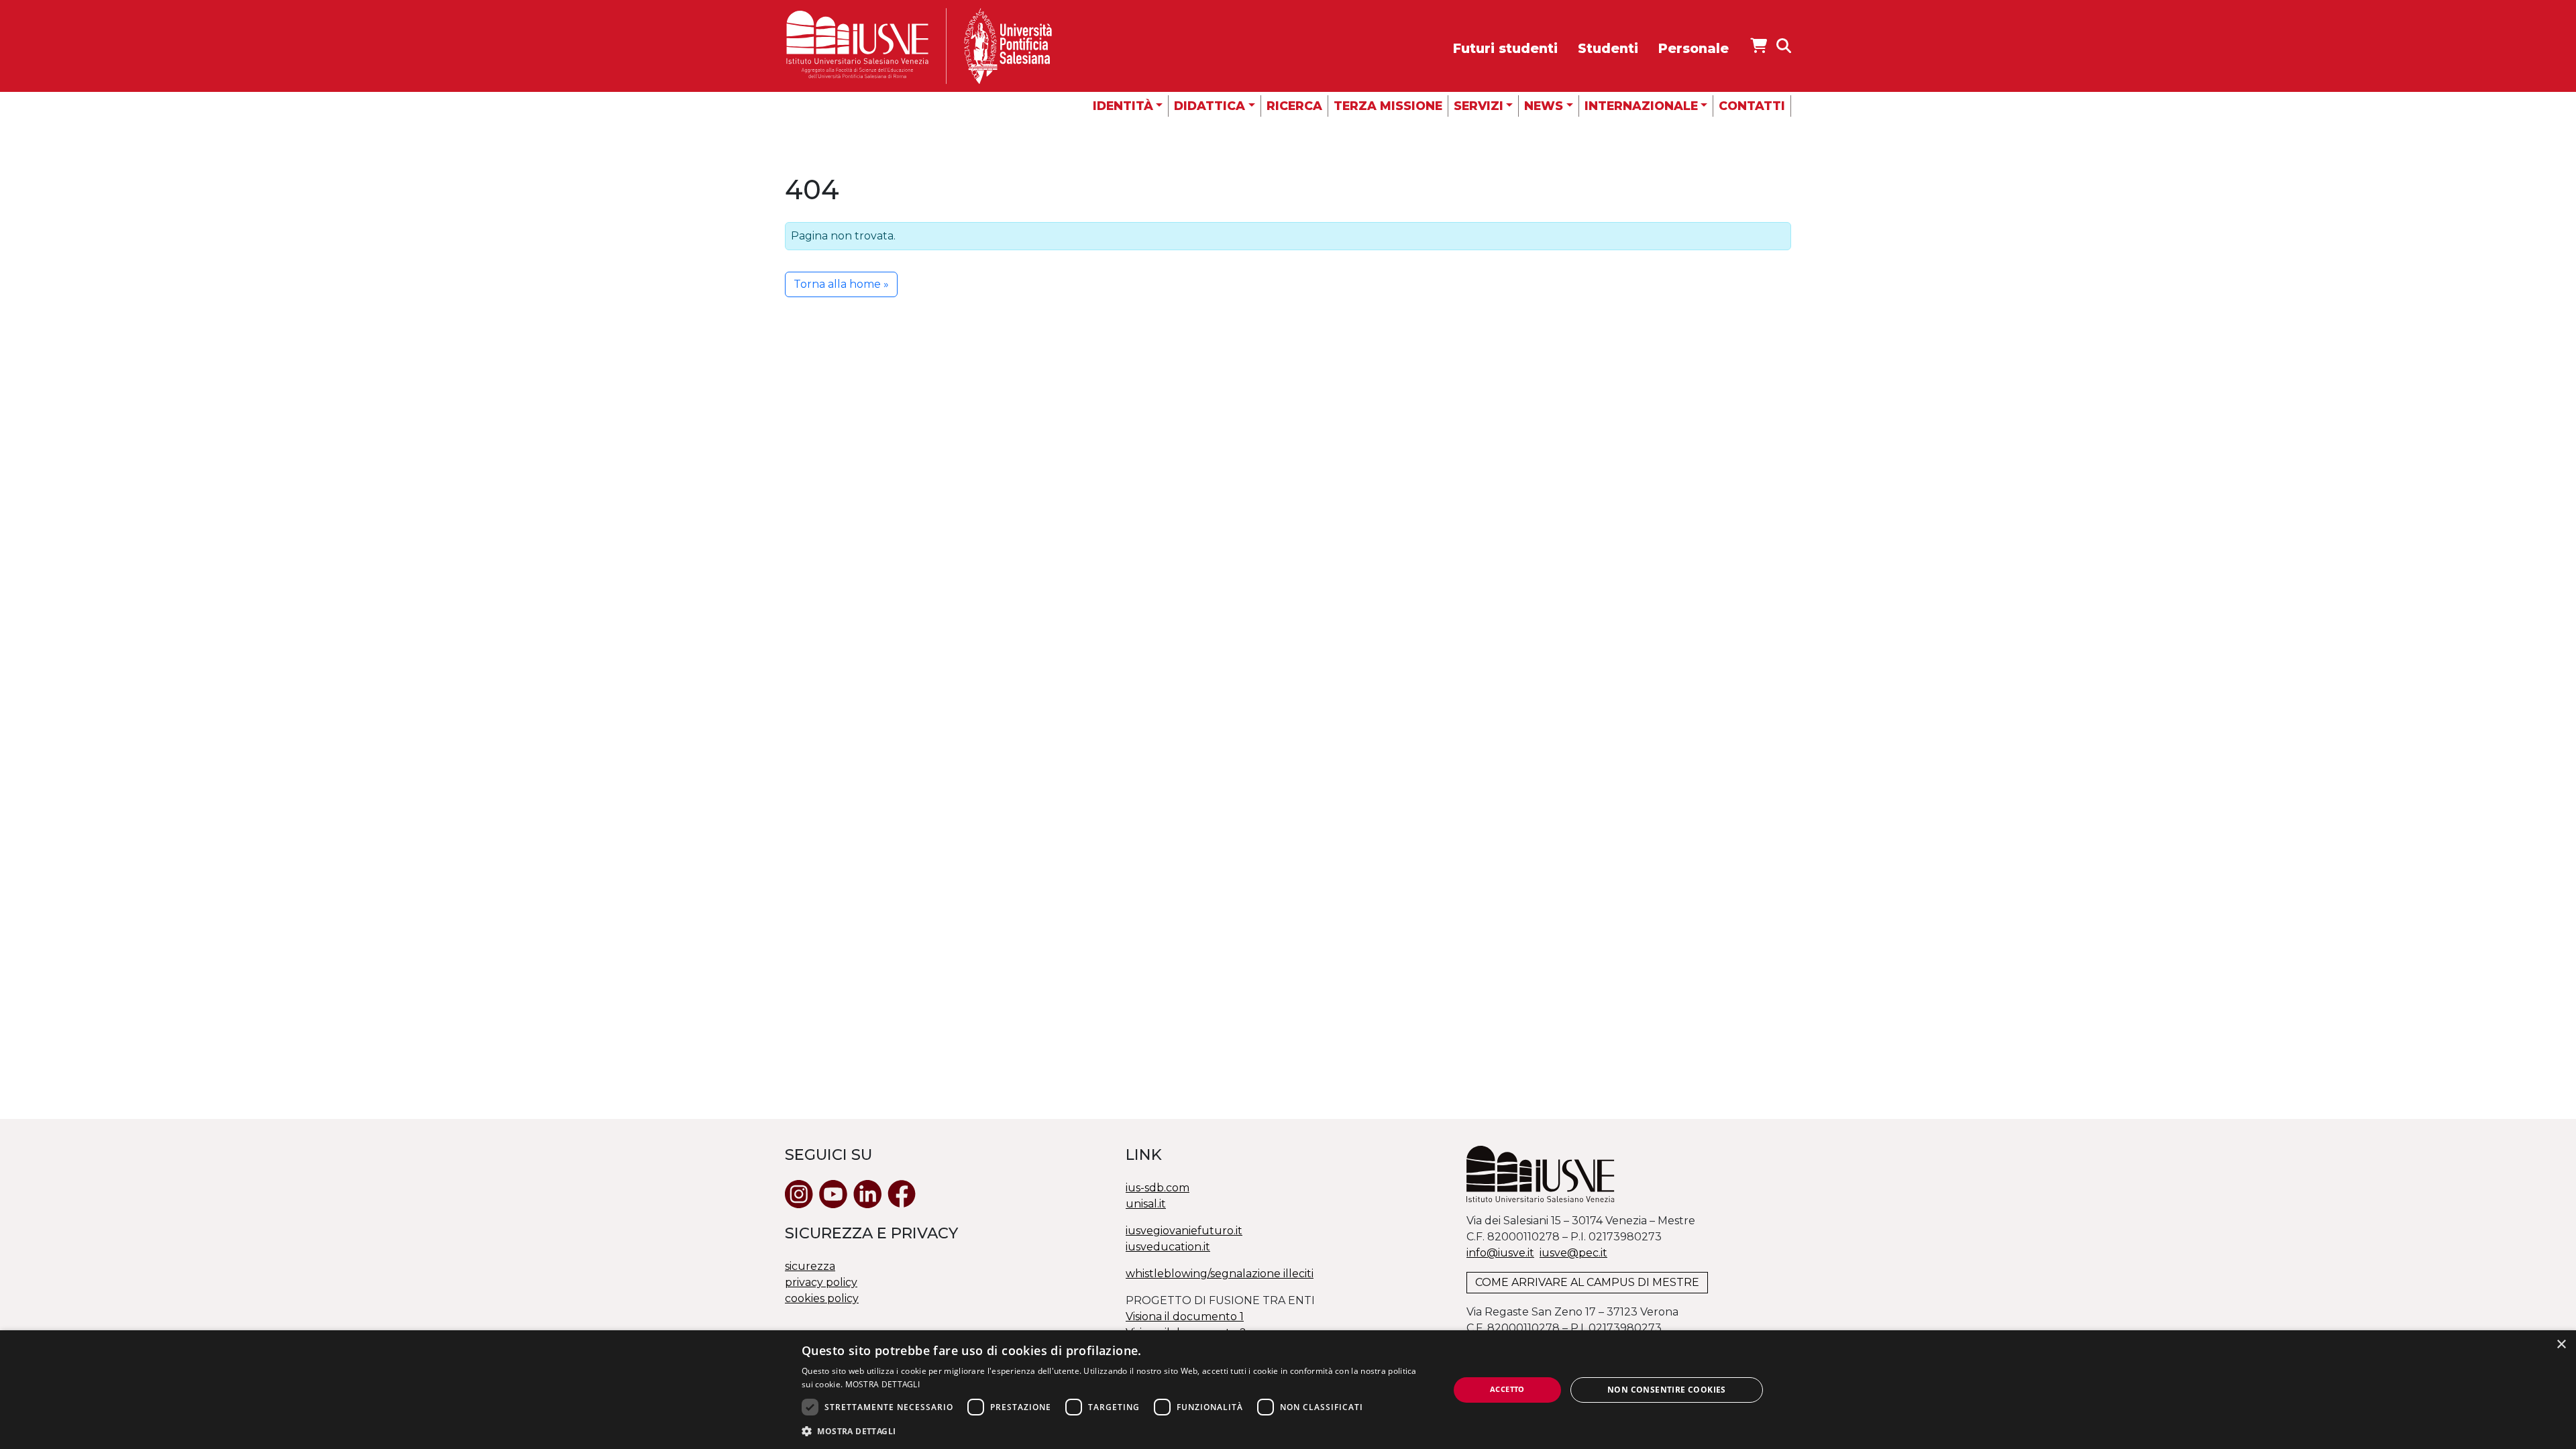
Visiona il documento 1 (1185, 1317)
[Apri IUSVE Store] (1759, 46)
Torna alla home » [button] (841, 284)
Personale (1694, 48)
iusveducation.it (1168, 1247)
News (1544, 106)
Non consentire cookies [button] (1667, 1390)
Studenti (1608, 48)
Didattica (1210, 106)
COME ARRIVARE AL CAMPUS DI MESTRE (1587, 1282)
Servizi (1479, 106)
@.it (1573, 1253)
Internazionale (1641, 106)
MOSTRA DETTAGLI (883, 1384)
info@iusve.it (1500, 1253)
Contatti (1752, 106)
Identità (1123, 106)
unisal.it (1146, 1204)
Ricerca (1294, 106)
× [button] (2561, 1345)
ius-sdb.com (1158, 1188)
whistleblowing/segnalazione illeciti (1220, 1274)
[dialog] (1288, 1390)
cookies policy (822, 1298)
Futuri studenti (1505, 48)
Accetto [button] (1507, 1389)
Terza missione (1388, 106)
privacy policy (821, 1282)
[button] (1116, 1431)
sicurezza (810, 1266)
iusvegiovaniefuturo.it (1184, 1231)
